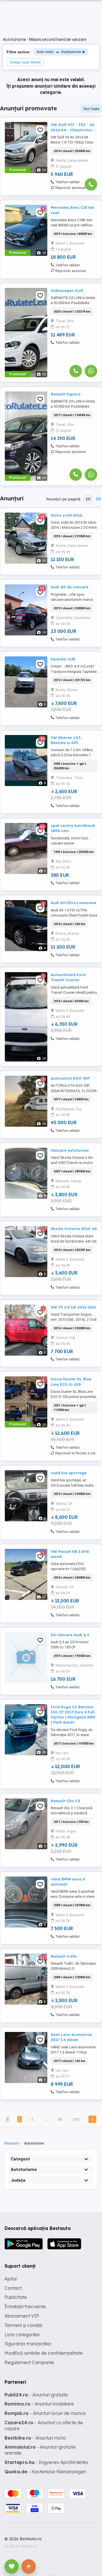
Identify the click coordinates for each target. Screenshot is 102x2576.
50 (98, 499)
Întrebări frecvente (25, 2307)
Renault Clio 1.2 (65, 1801)
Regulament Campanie (29, 2362)
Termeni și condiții (23, 2325)
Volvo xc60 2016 (66, 515)
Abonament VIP (22, 2316)
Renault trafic (64, 1956)
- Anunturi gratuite (36, 2395)
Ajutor (11, 2279)
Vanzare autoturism (70, 1150)
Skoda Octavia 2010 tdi (74, 1229)
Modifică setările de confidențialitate (44, 2353)
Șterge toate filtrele (25, 62)
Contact (13, 2288)
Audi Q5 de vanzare (70, 587)
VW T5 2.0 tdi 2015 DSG (73, 1307)
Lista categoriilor (22, 2335)
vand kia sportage (69, 1473)
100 (76, 2119)
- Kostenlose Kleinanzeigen (45, 2472)
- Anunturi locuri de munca (45, 2413)
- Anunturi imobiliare (39, 2404)
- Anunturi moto (35, 2438)
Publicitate (16, 2297)
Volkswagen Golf (67, 290)
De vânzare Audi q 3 (70, 1635)
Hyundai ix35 (63, 659)
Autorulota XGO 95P (70, 1078)
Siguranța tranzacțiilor (28, 2344)
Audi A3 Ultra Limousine (74, 903)
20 (88, 499)
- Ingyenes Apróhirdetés (46, 2462)
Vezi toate (91, 109)
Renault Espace (66, 394)
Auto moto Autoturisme (59, 52)
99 (60, 2119)
